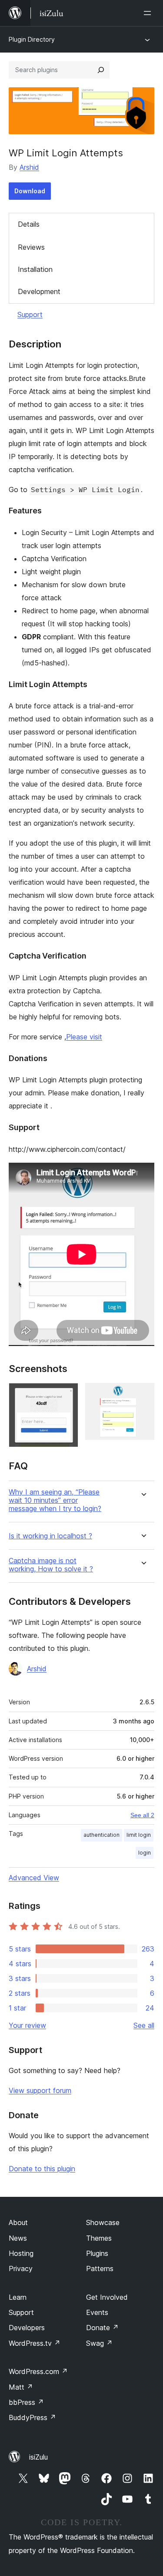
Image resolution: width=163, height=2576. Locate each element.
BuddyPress (32, 2417)
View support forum (40, 2090)
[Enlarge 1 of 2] (67, 1395)
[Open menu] (149, 13)
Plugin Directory (32, 39)
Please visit (84, 1037)
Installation (35, 269)
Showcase (103, 2222)
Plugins (97, 2253)
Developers (27, 2328)
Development (39, 291)
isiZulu (38, 2457)
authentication (101, 1835)
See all (144, 2025)
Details (29, 224)
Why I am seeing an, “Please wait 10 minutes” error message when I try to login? (55, 1500)
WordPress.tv (35, 2343)
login (145, 1853)
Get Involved (107, 2297)
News (18, 2238)
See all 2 (142, 1815)
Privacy (21, 2268)
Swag (99, 2343)
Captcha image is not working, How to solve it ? (51, 1565)
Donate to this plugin (42, 2169)
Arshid (29, 167)
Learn (18, 2297)
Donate (102, 2328)
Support (30, 314)
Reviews (31, 247)
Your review (27, 2025)
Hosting (21, 2253)
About (18, 2222)
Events (97, 2312)
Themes (99, 2238)
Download (30, 191)
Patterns (100, 2268)
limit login (139, 1835)
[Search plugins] (101, 70)
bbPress (26, 2402)
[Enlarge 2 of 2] (143, 1395)
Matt (21, 2387)
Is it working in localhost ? (50, 1536)
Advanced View (34, 1878)
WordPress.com (38, 2371)
